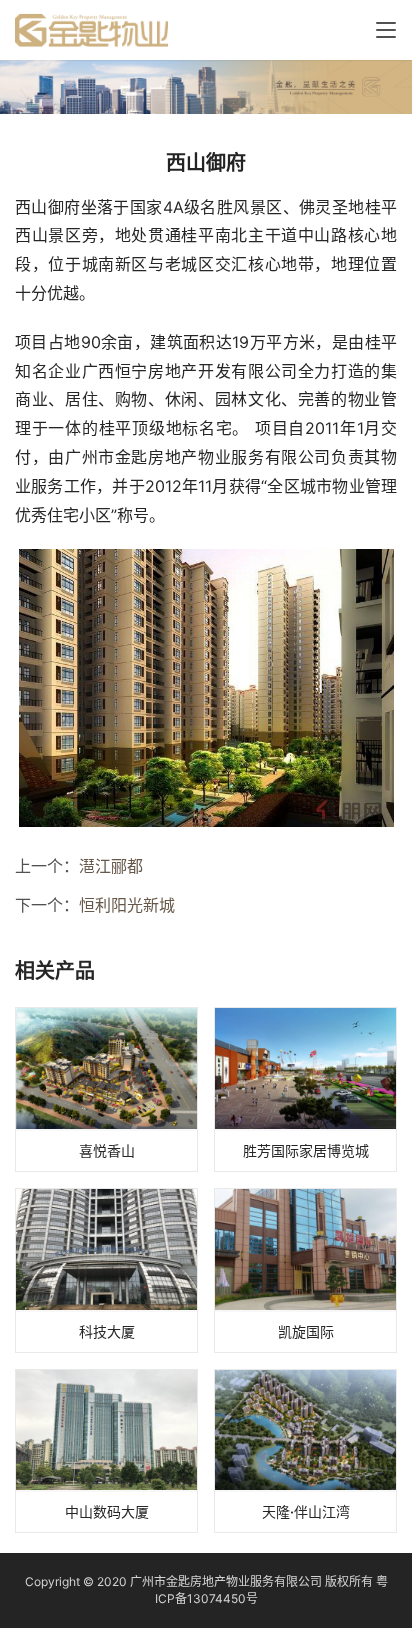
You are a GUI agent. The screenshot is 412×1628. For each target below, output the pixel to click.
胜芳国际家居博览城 (306, 1150)
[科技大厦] (106, 1270)
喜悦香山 (107, 1150)
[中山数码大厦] (106, 1451)
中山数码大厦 (107, 1511)
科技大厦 (107, 1331)
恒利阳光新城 (127, 905)
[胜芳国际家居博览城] (305, 1089)
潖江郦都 (111, 866)
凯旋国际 (306, 1331)
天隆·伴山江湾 (306, 1511)
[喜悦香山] (106, 1089)
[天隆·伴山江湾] (305, 1451)
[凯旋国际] (305, 1270)
